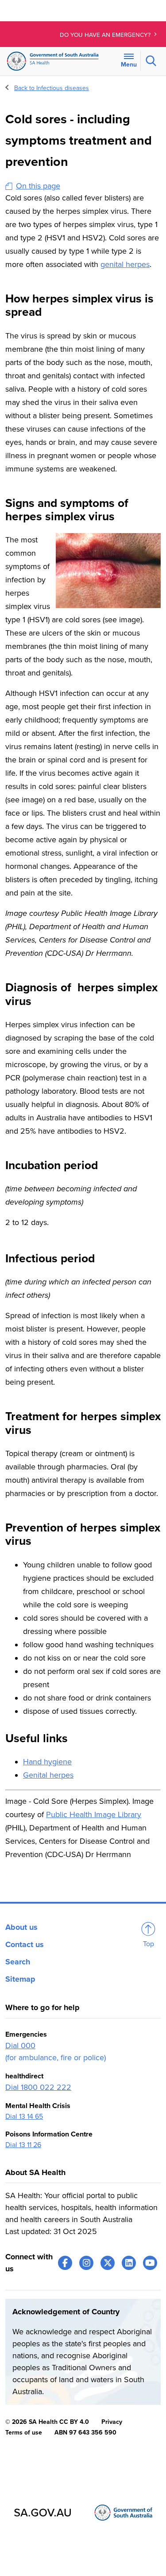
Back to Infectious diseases (52, 88)
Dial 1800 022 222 (38, 2087)
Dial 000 (20, 2046)
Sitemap (20, 1979)
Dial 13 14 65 (24, 2117)
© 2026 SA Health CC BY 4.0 (47, 2422)
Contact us (25, 1944)
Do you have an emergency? (106, 35)
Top (149, 1944)
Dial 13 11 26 (23, 2145)
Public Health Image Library (94, 1814)
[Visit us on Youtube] (150, 2263)
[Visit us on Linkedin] (129, 2263)
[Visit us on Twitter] (108, 2263)
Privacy (112, 2422)
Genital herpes (48, 1775)
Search (18, 1962)
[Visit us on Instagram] (86, 2263)
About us (21, 1927)
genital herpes (125, 264)
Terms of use (24, 2433)
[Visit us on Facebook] (65, 2263)
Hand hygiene (47, 1762)
